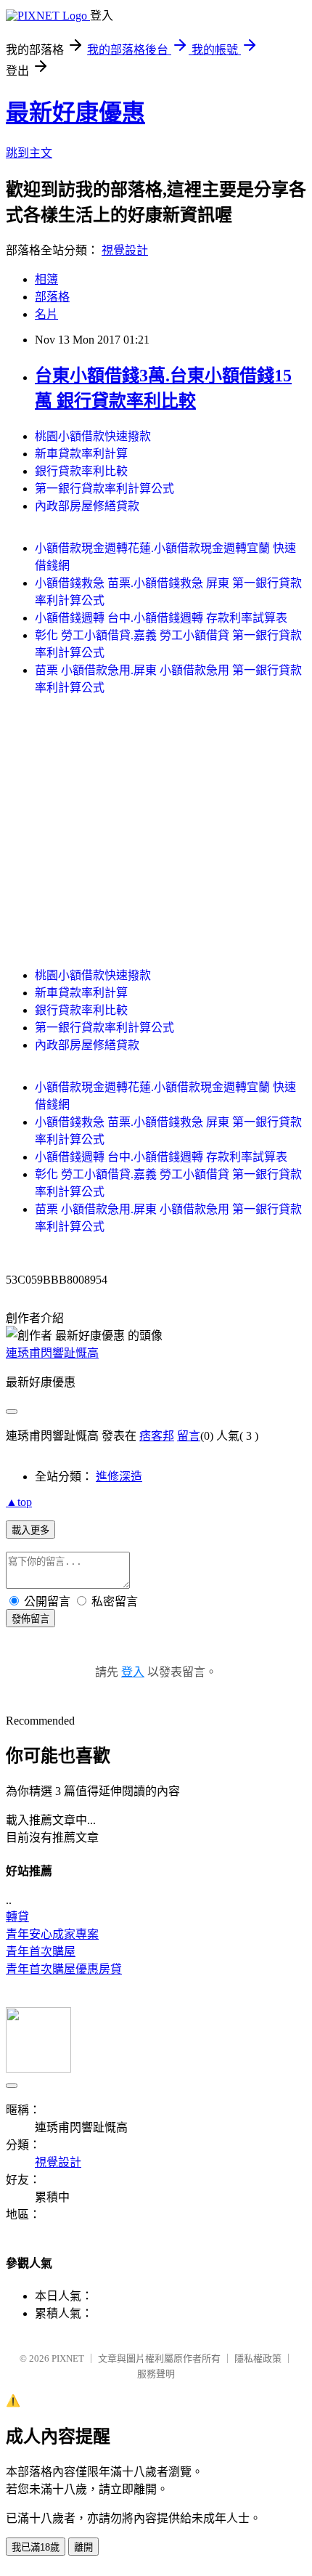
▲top (19, 1502)
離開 (83, 2547)
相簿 (46, 279)
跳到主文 (29, 153)
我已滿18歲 (36, 2547)
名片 (46, 314)
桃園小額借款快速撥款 (93, 436)
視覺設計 (125, 250)
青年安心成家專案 (52, 1934)
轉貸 (17, 1917)
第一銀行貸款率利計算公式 (104, 489)
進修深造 (119, 1477)
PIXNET (68, 2358)
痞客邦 (157, 1436)
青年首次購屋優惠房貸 (64, 1969)
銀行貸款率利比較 (81, 471)
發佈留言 (30, 1619)
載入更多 (30, 1530)
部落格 (52, 297)
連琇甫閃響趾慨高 (52, 1353)
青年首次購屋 (41, 1952)
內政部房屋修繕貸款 (87, 506)
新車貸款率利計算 (81, 454)
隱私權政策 (258, 2358)
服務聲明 (156, 2374)
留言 (189, 1436)
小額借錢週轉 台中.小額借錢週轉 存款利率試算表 (161, 618)
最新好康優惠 (75, 113)
